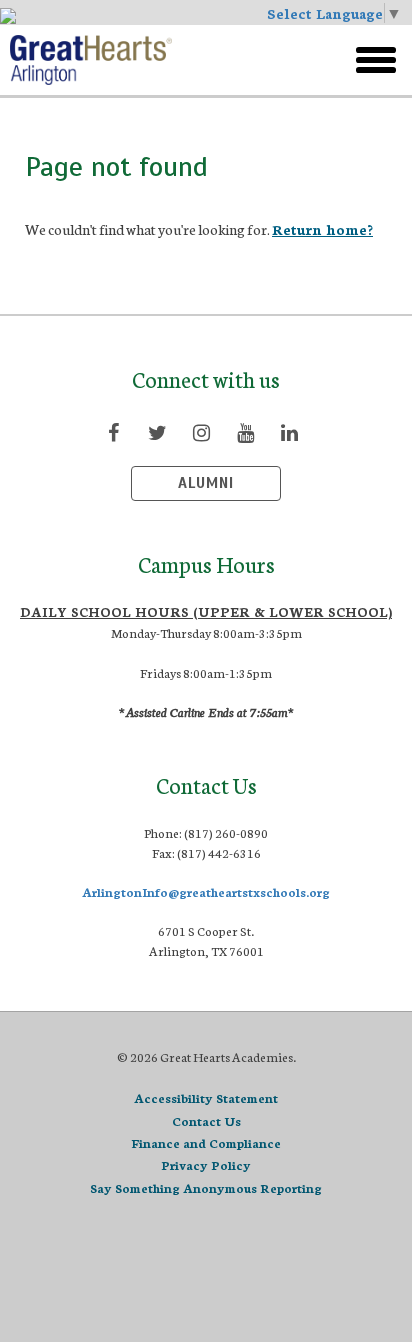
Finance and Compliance (206, 1142)
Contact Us (206, 1120)
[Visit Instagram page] (201, 432)
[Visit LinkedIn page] (289, 432)
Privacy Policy (206, 1164)
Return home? (322, 229)
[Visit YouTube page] (245, 432)
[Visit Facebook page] (113, 432)
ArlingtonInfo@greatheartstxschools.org (206, 891)
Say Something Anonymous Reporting (206, 1187)
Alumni (206, 483)
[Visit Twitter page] (157, 432)
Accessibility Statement (206, 1097)
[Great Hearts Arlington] (147, 60)
